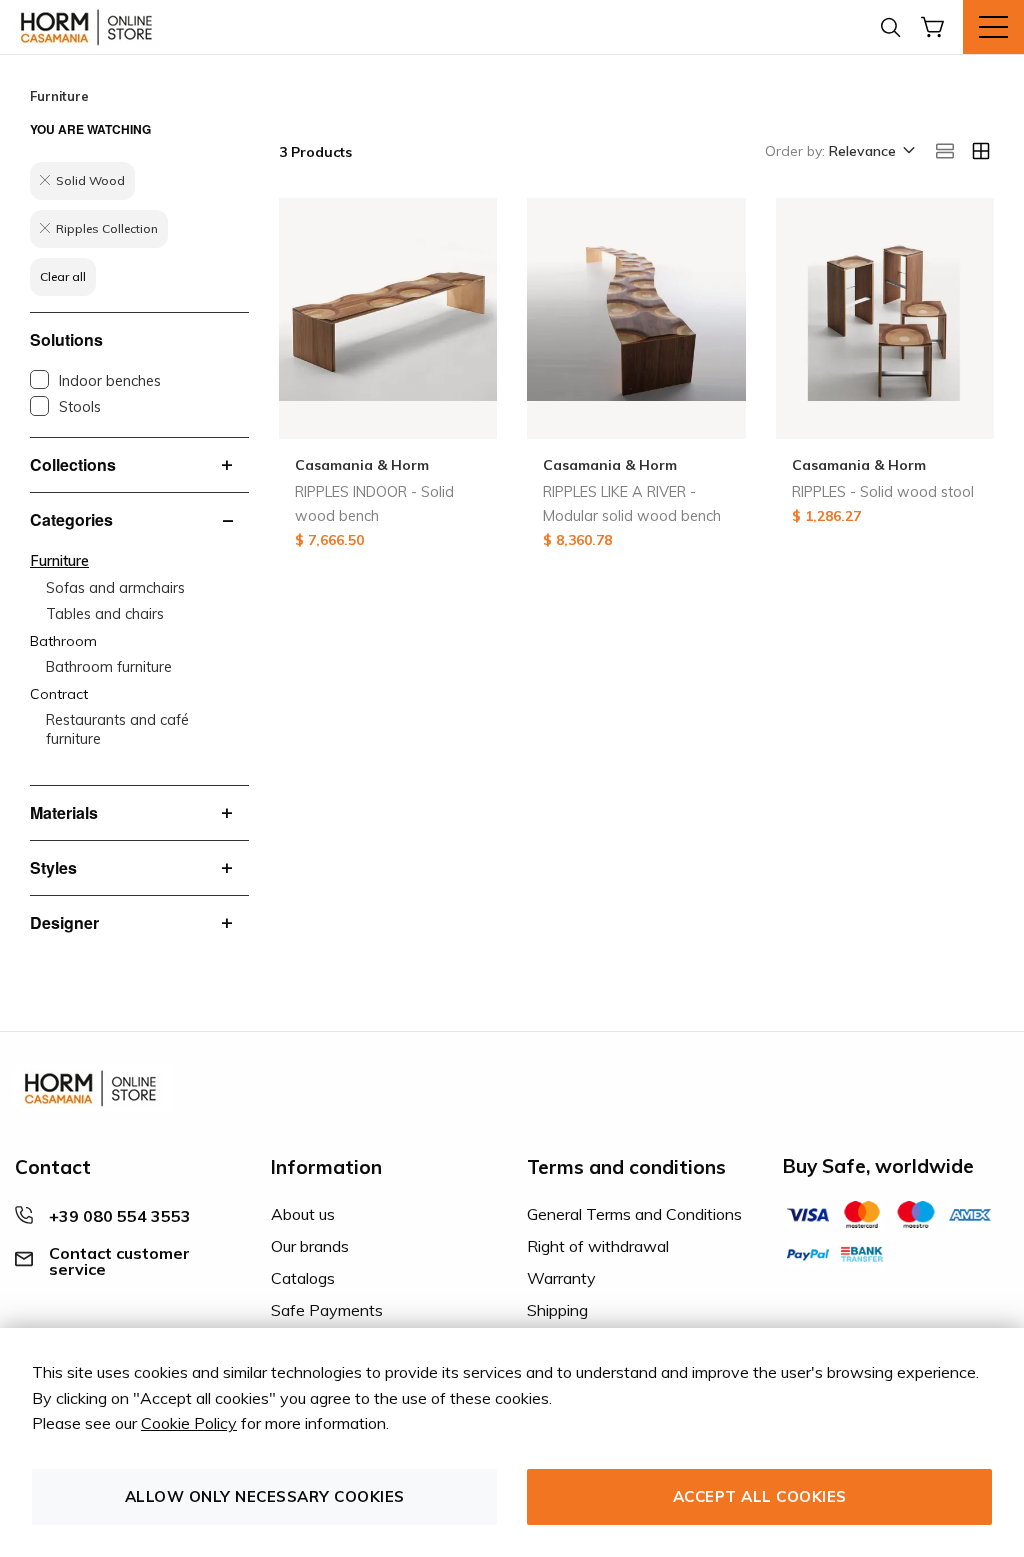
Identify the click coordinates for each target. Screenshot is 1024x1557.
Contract (59, 694)
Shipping (557, 1310)
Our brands (310, 1246)
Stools (80, 407)
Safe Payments (327, 1310)
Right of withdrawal (598, 1246)
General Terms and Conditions (634, 1214)
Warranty (561, 1278)
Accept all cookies (760, 1496)
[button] (870, 152)
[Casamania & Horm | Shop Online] (90, 27)
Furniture (59, 561)
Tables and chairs (105, 614)
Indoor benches (110, 381)
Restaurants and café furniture (117, 729)
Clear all (63, 276)
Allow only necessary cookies (265, 1496)
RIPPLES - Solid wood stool (883, 492)
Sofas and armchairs (115, 588)
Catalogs (303, 1278)
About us (303, 1214)
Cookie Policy (189, 1423)
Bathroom (63, 641)
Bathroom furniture (109, 667)
